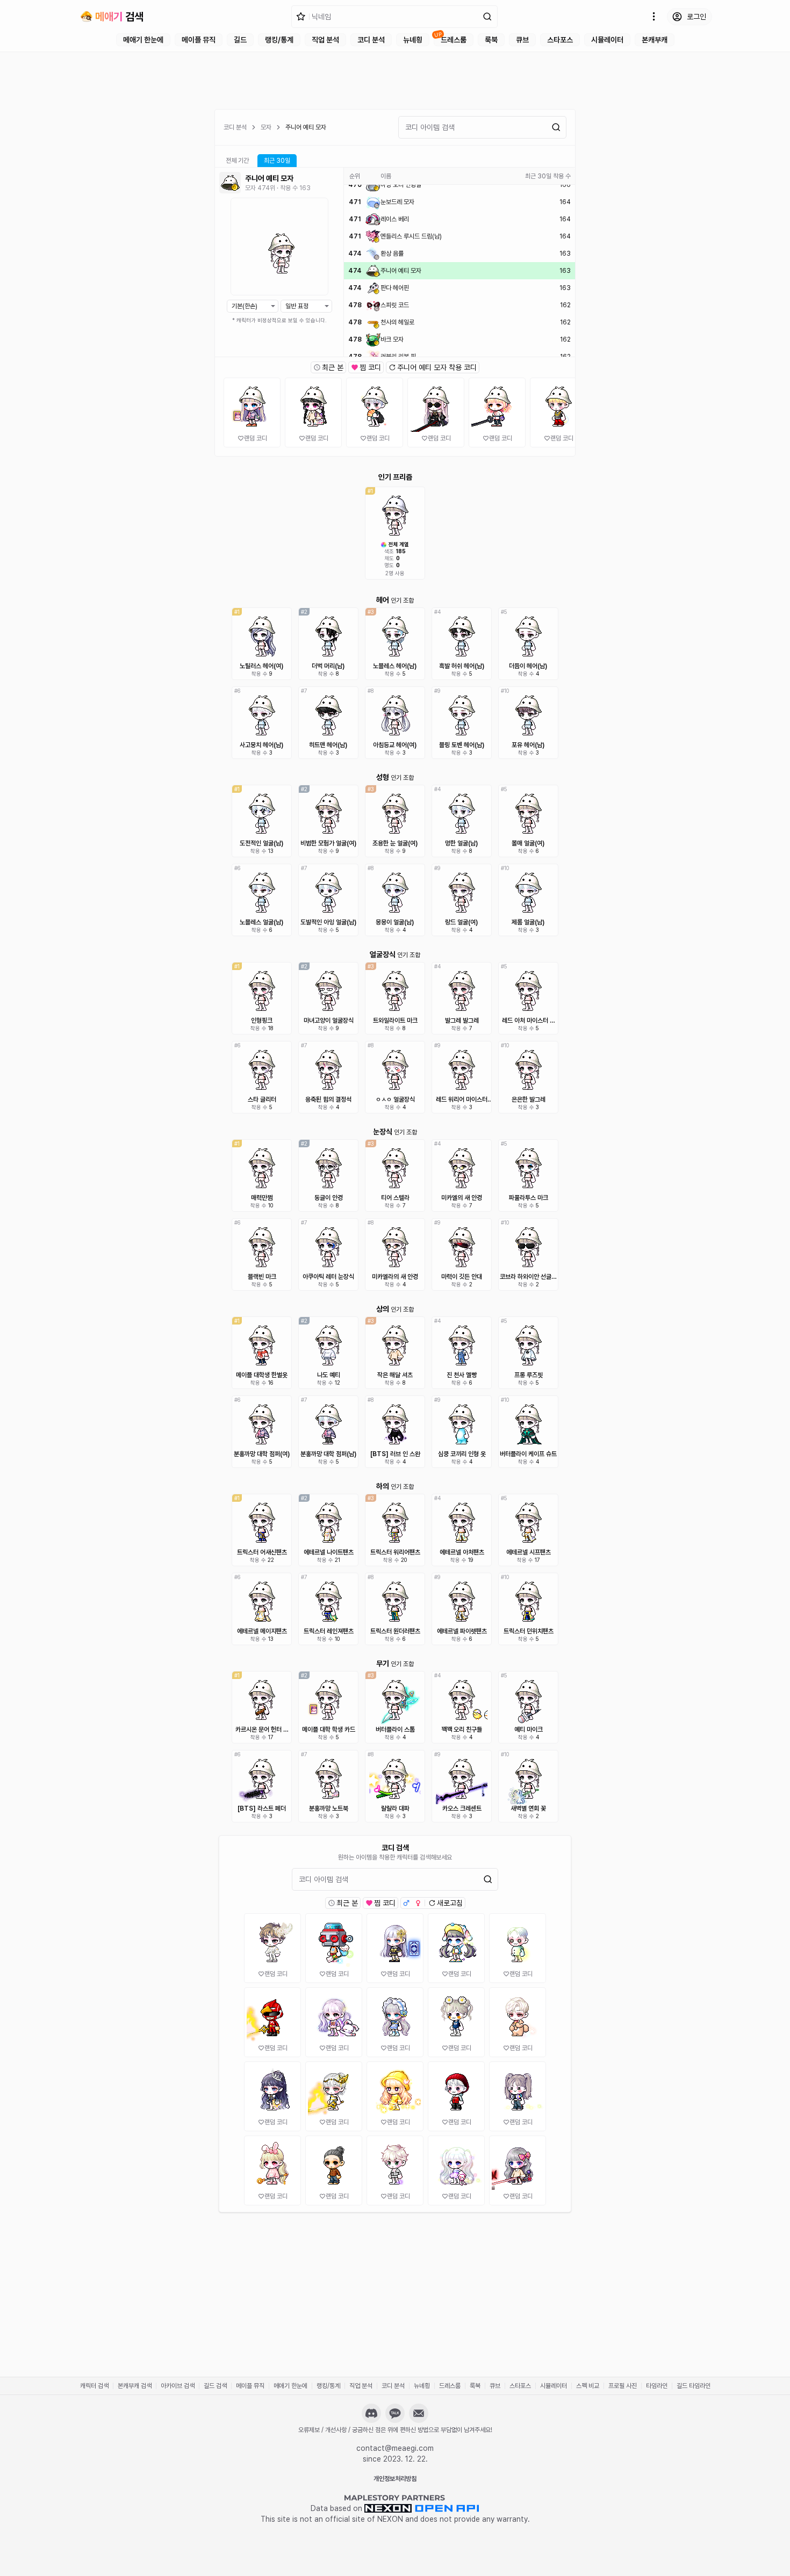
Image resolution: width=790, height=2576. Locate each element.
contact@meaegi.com (395, 2448)
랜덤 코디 (256, 438)
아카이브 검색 (178, 2386)
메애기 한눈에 (143, 40)
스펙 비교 (588, 2386)
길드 (240, 40)
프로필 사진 (623, 2386)
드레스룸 (454, 40)
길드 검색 (215, 2386)
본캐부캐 (655, 40)
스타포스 (560, 40)
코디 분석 (371, 40)
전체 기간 (237, 161)
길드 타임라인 (694, 2386)
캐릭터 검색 (94, 2386)
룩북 (491, 40)
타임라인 (657, 2386)
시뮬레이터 (607, 40)
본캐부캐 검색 (135, 2386)
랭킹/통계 (279, 40)
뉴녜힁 (413, 40)
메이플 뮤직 (199, 40)
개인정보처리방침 (395, 2479)
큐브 (522, 40)
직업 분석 (325, 40)
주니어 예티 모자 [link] (306, 127)
